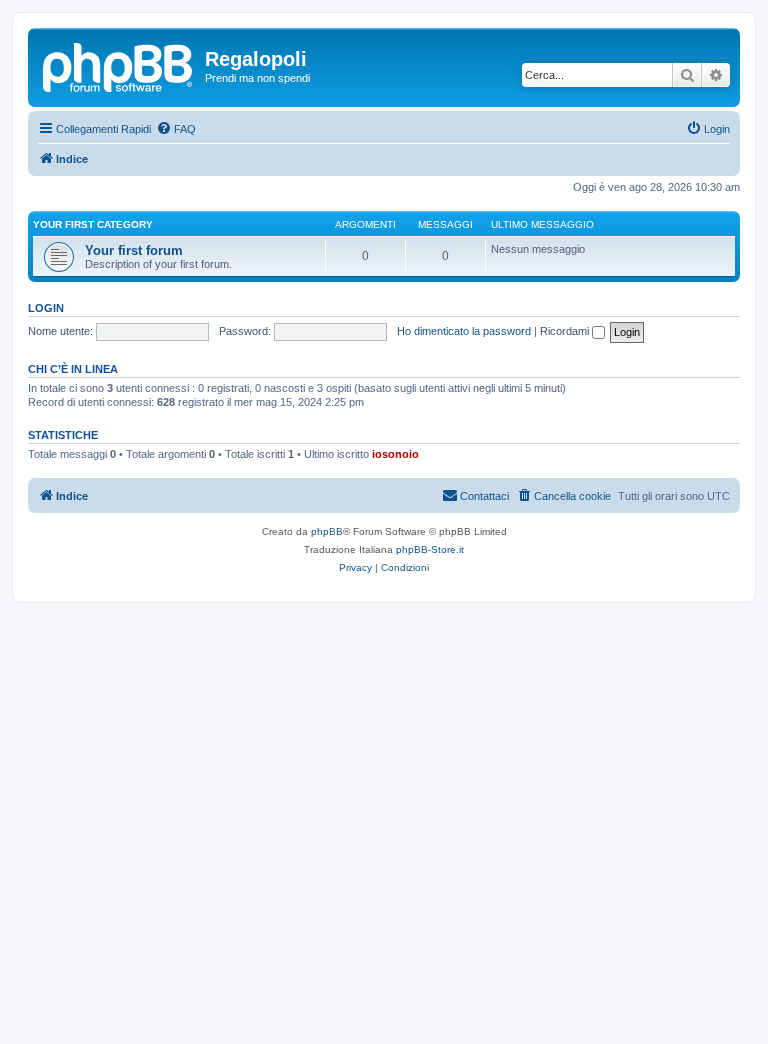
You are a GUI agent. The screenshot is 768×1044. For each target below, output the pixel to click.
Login (46, 308)
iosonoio (395, 454)
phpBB (327, 531)
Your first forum (134, 250)
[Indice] (119, 65)
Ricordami (566, 331)
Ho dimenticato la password (464, 331)
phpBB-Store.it (430, 549)
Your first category (93, 224)
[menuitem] (176, 129)
